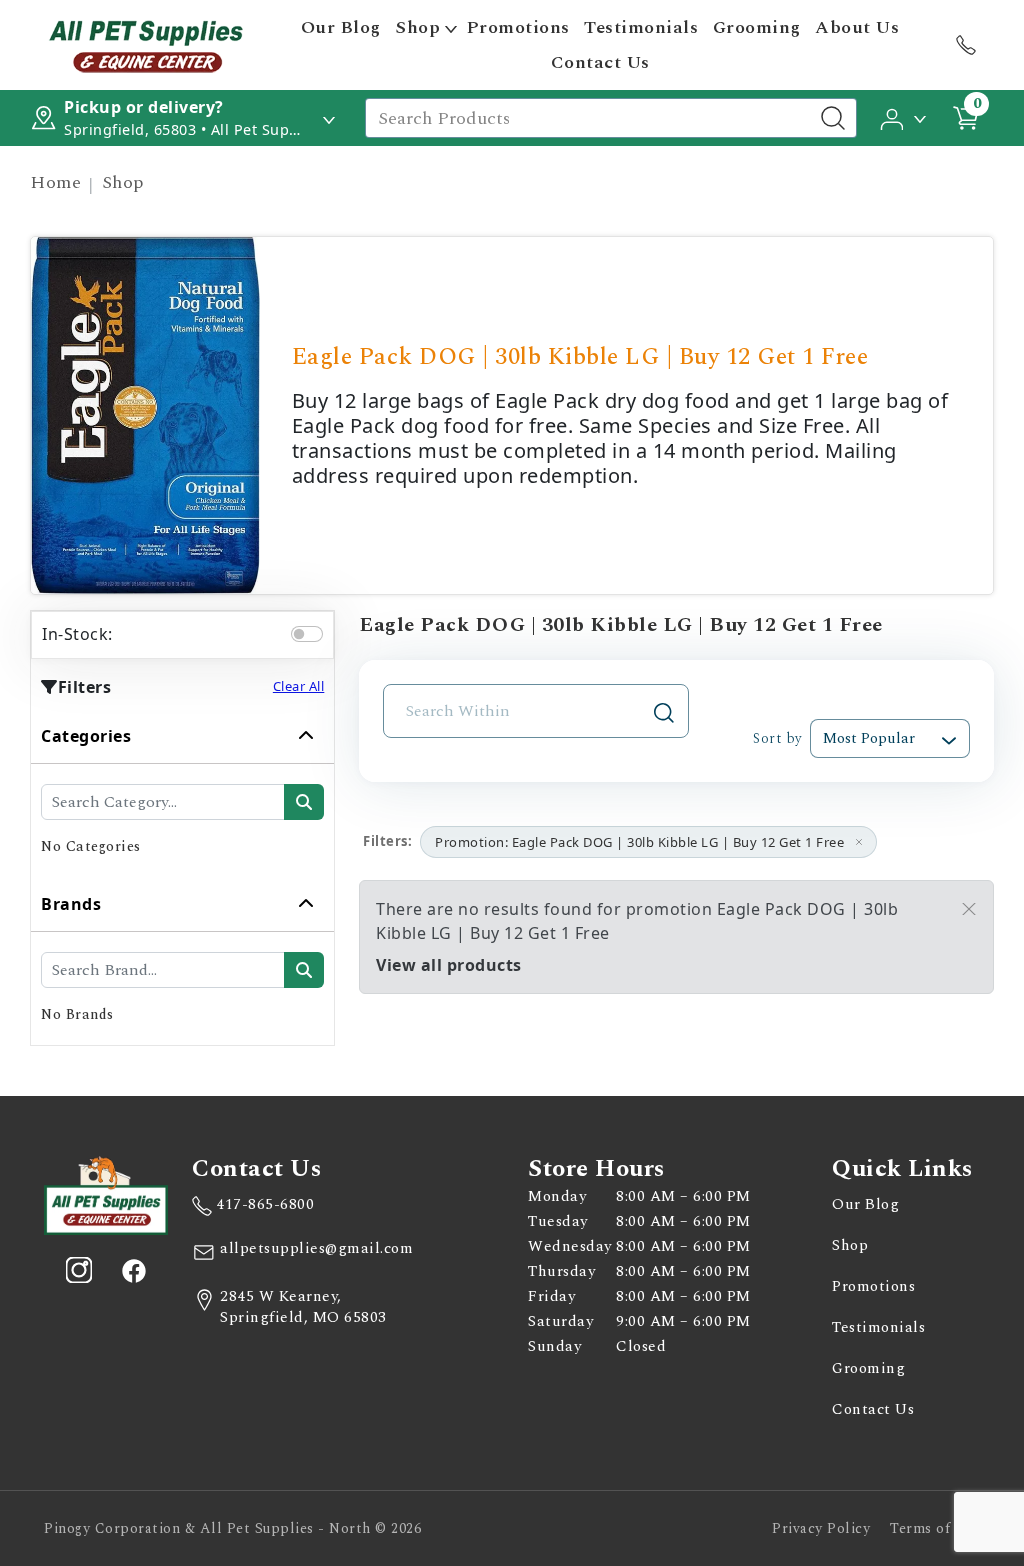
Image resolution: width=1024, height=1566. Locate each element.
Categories (86, 736)
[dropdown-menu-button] (451, 28)
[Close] (969, 909)
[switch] (307, 634)
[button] (904, 117)
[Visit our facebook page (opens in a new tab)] (133, 1270)
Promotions (518, 27)
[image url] (146, 43)
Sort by (777, 738)
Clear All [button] (299, 686)
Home (55, 182)
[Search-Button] (833, 118)
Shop (417, 27)
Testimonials (641, 27)
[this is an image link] (106, 1194)
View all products (449, 965)
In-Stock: (77, 634)
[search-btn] (304, 802)
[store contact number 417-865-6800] (966, 45)
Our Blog (341, 27)
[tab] (182, 793)
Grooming (757, 27)
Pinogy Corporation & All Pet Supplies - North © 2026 (232, 1528)
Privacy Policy (821, 1528)
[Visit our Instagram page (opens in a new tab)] (79, 1270)
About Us (857, 27)
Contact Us (600, 62)
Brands (71, 904)
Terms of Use (935, 1528)
